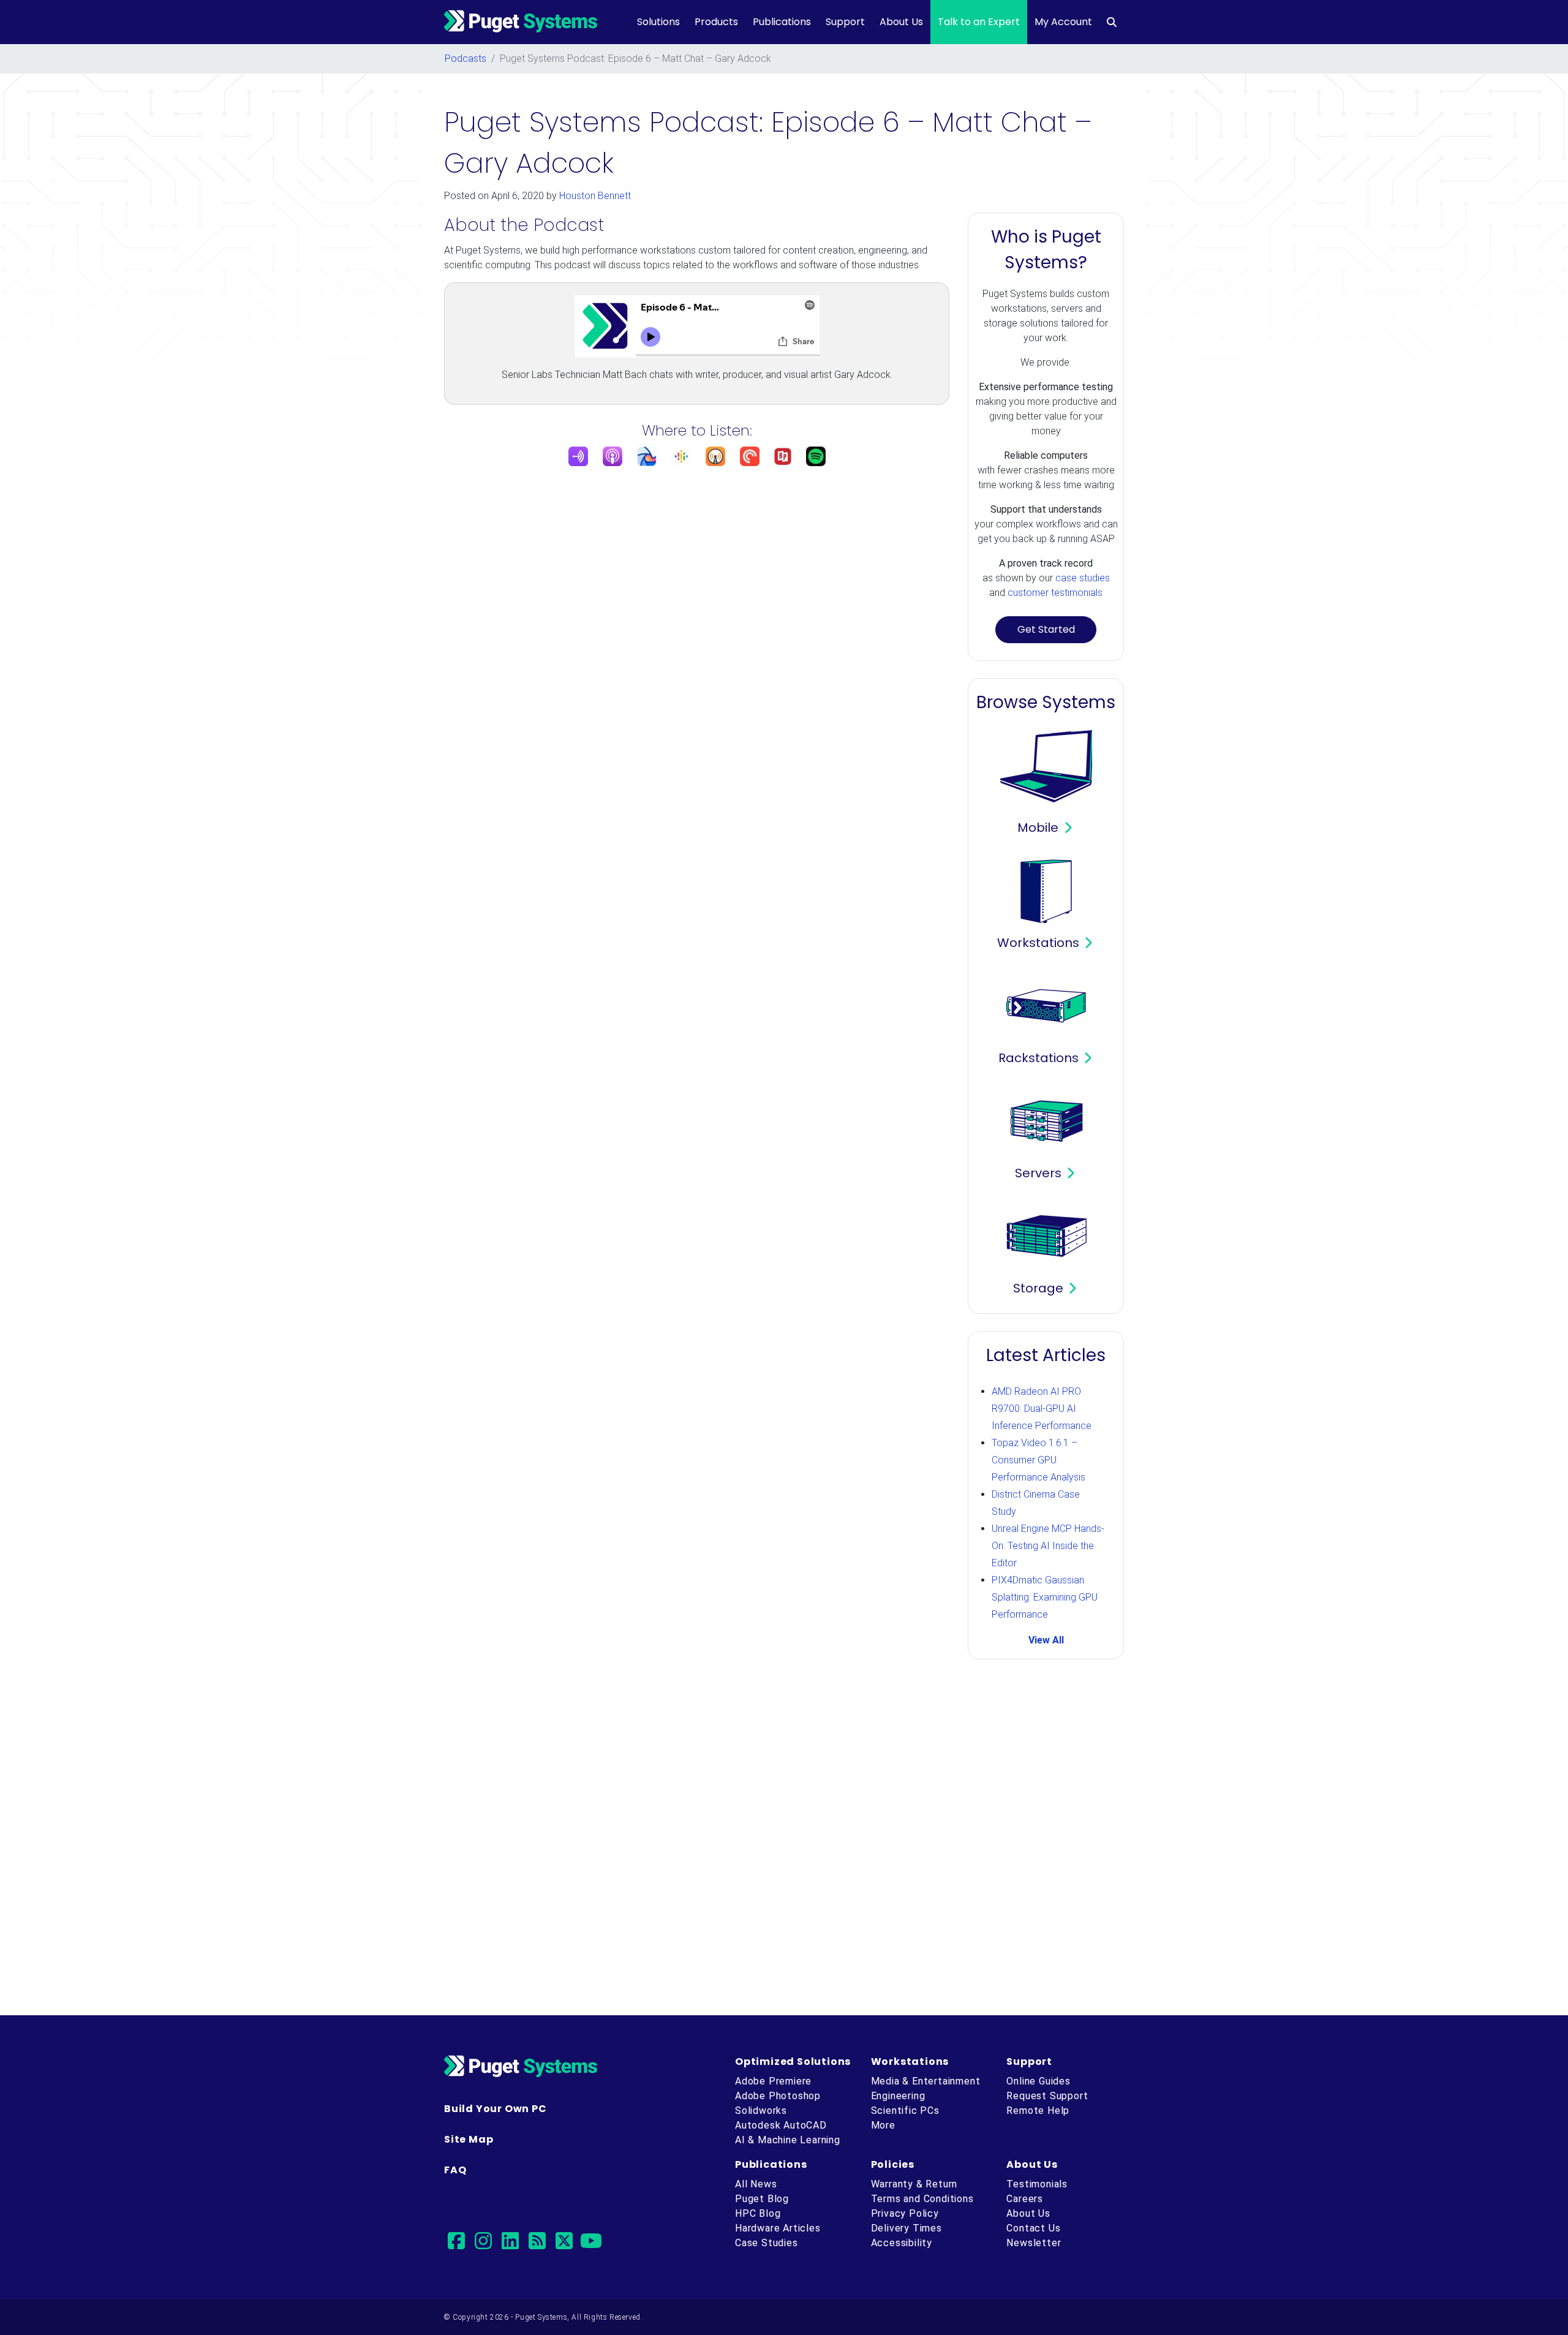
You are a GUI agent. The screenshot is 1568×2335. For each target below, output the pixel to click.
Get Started (1046, 629)
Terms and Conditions (922, 2199)
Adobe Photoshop (778, 2096)
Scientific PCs (905, 2111)
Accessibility (902, 2243)
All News (756, 2184)
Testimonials (1037, 2184)
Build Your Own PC (496, 2109)
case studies (1083, 578)
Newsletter (1034, 2243)
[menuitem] (1112, 22)
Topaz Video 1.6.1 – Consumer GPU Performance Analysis (1038, 1460)
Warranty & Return (914, 2184)
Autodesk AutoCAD (781, 2125)
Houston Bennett (595, 196)
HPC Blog (758, 2213)
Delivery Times (907, 2228)
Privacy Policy (905, 2213)
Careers (1025, 2199)
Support (845, 22)
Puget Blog (762, 2199)
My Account (1063, 22)
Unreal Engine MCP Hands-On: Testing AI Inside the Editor (1048, 1546)
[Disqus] (784, 1839)
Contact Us (1033, 2228)
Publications (782, 22)
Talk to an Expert (979, 22)
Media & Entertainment (926, 2081)
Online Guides (1038, 2081)
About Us (901, 22)
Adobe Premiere (773, 2081)
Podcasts (466, 58)
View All (1046, 1640)
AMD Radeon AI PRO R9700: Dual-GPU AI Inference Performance (1042, 1409)
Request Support (1047, 2096)
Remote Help (1038, 2111)
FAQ (455, 2170)
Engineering (898, 2096)
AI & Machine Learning (788, 2140)
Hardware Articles (778, 2228)
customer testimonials (1055, 593)
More (883, 2125)
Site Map (469, 2139)
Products (716, 22)
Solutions (658, 22)
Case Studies (767, 2243)
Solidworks (761, 2111)
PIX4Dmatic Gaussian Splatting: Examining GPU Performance (1045, 1597)
